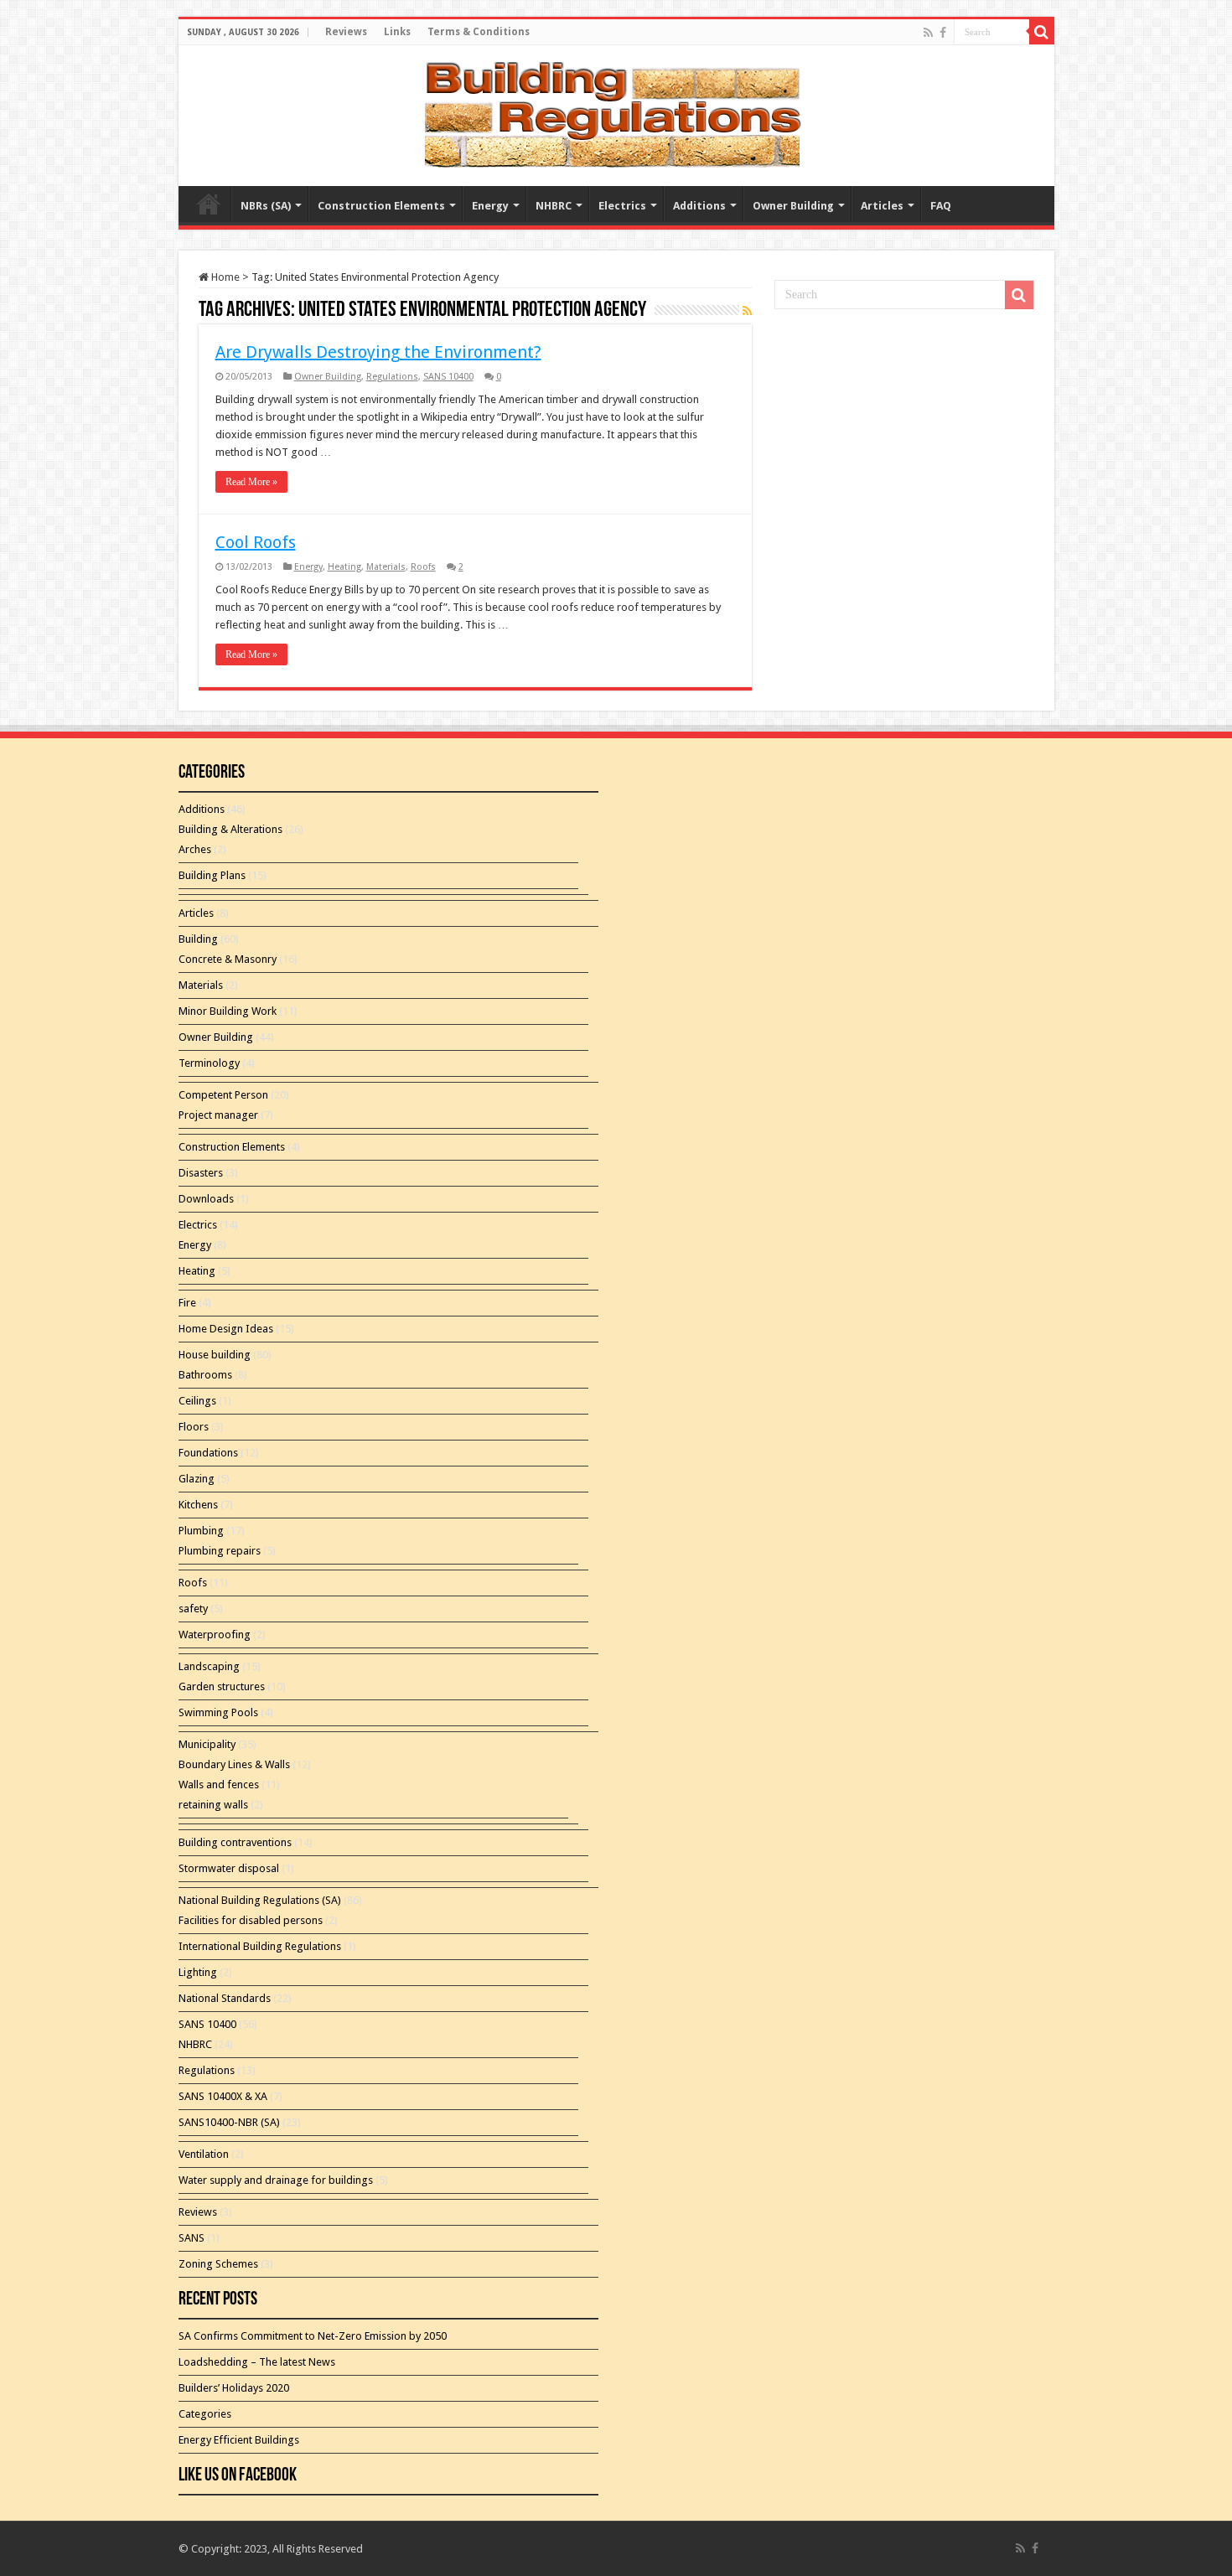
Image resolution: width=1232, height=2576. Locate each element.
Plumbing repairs (220, 1551)
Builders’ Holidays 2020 (234, 2388)
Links (397, 32)
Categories (205, 2414)
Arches (195, 849)
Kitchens (198, 1505)
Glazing (197, 1479)
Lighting (198, 1972)
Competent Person (223, 1095)
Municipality (207, 1744)
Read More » (251, 482)
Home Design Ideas (226, 1329)
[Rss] (928, 33)
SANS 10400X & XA (223, 2096)
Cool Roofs (256, 542)
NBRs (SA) (266, 206)
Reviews (346, 32)
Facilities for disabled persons (251, 1920)
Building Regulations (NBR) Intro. (209, 204)
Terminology (209, 1063)
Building (198, 939)
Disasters (201, 1173)
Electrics (622, 206)
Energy (490, 206)
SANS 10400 (448, 377)
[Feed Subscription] (747, 311)
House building (215, 1355)
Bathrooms (205, 1375)
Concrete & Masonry (228, 959)
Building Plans (212, 875)
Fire (187, 1303)
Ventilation (204, 2154)
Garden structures (222, 1686)
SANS (192, 2238)
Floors (194, 1427)
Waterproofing (215, 1635)
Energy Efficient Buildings (239, 2440)
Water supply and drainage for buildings (276, 2180)
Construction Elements (381, 206)
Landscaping (209, 1666)
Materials (386, 567)
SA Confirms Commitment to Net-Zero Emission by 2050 (313, 2336)
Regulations (392, 377)
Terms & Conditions (479, 32)
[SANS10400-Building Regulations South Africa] (616, 112)
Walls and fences (219, 1785)
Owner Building (793, 206)
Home (224, 277)
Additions (699, 206)
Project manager (218, 1115)
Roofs (423, 567)
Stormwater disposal (229, 1868)
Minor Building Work (228, 1011)
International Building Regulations (260, 1946)
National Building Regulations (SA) (260, 1900)
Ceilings (197, 1401)
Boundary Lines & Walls (234, 1764)
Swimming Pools (218, 1712)
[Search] (1042, 32)
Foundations (208, 1453)
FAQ (941, 206)
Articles (882, 206)
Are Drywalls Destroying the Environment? (378, 352)
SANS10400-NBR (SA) (229, 2122)
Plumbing (201, 1531)
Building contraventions (235, 1842)
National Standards (225, 1998)
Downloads (206, 1199)
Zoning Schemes (218, 2264)
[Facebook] (943, 33)
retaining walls (213, 1805)
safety (193, 1609)
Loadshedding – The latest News (257, 2362)
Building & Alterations (230, 829)
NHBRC (554, 206)
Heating (344, 567)
